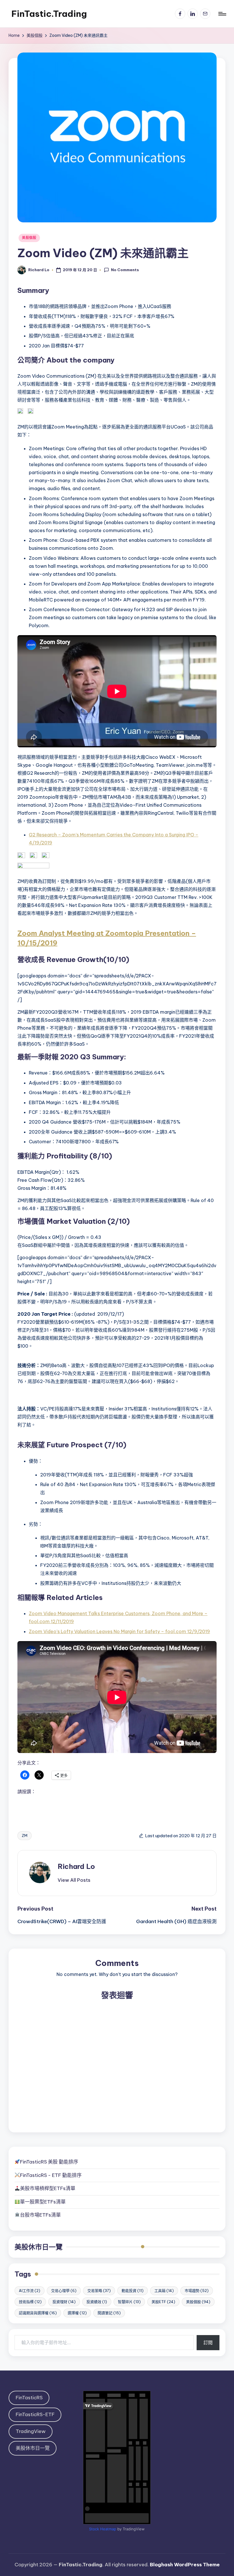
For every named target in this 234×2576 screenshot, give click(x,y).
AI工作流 (30, 2291)
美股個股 (29, 238)
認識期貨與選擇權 (38, 2313)
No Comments (125, 270)
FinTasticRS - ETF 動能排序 (51, 2175)
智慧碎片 (129, 2302)
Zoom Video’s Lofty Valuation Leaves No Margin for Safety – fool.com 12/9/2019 (119, 1631)
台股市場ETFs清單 (40, 2215)
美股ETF (163, 2302)
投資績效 (97, 2302)
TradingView (31, 2431)
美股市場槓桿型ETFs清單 (48, 2188)
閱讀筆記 (109, 2313)
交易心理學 (64, 2291)
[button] (74, 1880)
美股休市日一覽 (39, 2247)
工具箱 (164, 2291)
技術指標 (30, 2302)
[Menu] (222, 14)
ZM (25, 1836)
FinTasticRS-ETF (35, 2414)
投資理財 (64, 2302)
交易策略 (99, 2291)
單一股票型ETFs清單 (43, 2202)
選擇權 (77, 2313)
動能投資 (133, 2291)
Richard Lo (76, 1866)
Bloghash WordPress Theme (185, 2565)
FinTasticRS (29, 2398)
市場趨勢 (197, 2291)
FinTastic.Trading (49, 14)
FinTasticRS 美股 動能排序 (49, 2162)
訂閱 (208, 2342)
